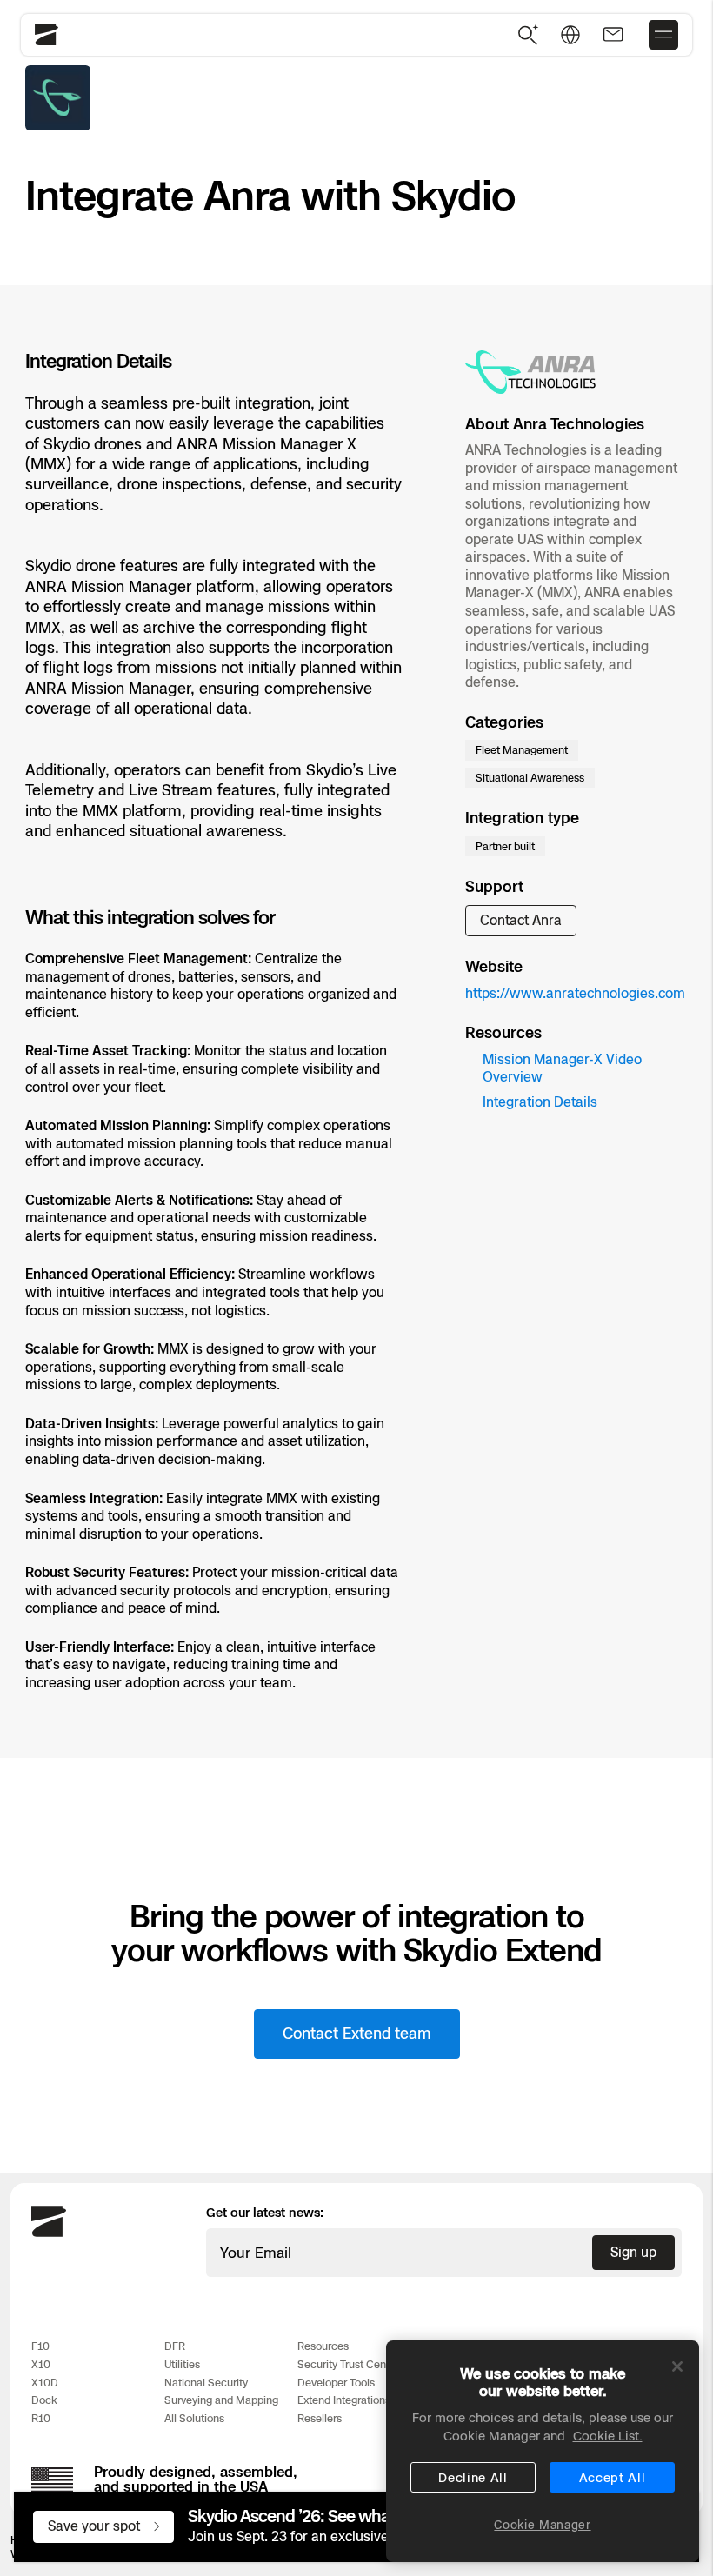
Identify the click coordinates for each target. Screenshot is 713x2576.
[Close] (677, 2366)
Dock (44, 2400)
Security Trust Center (348, 2364)
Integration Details (540, 1102)
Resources (323, 2346)
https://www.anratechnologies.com (575, 993)
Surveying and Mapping (221, 2400)
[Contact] (613, 35)
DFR (175, 2346)
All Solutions (194, 2418)
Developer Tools (336, 2383)
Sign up (633, 2252)
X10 (41, 2364)
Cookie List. (608, 2436)
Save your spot (94, 2526)
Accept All (613, 2477)
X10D (45, 2383)
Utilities (182, 2364)
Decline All (473, 2477)
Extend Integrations (344, 2400)
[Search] (529, 35)
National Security (206, 2383)
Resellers (320, 2418)
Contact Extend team (357, 2034)
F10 (40, 2346)
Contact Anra (521, 920)
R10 (41, 2418)
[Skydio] (49, 2233)
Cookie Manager (542, 2525)
